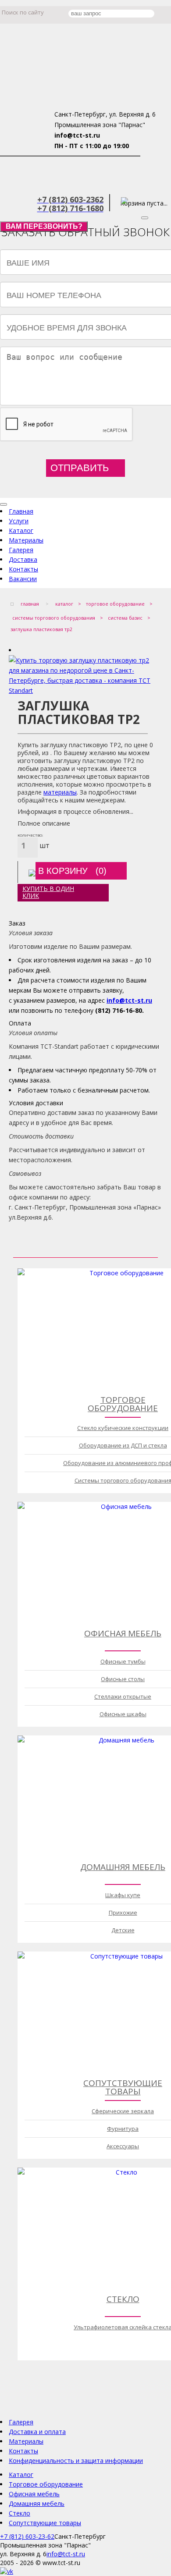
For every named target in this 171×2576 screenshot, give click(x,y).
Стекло (123, 2299)
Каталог (21, 530)
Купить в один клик (48, 892)
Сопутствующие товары (123, 2087)
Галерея (21, 550)
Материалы (26, 540)
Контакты (23, 569)
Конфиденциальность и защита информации (76, 2461)
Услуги (19, 521)
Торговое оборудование (123, 1404)
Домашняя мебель (123, 1867)
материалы (60, 792)
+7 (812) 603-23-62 (27, 2536)
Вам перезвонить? (44, 226)
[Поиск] (126, 15)
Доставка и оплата (37, 2432)
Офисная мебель (123, 1633)
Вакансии (23, 579)
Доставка (23, 559)
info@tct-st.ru (129, 1000)
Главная (21, 511)
